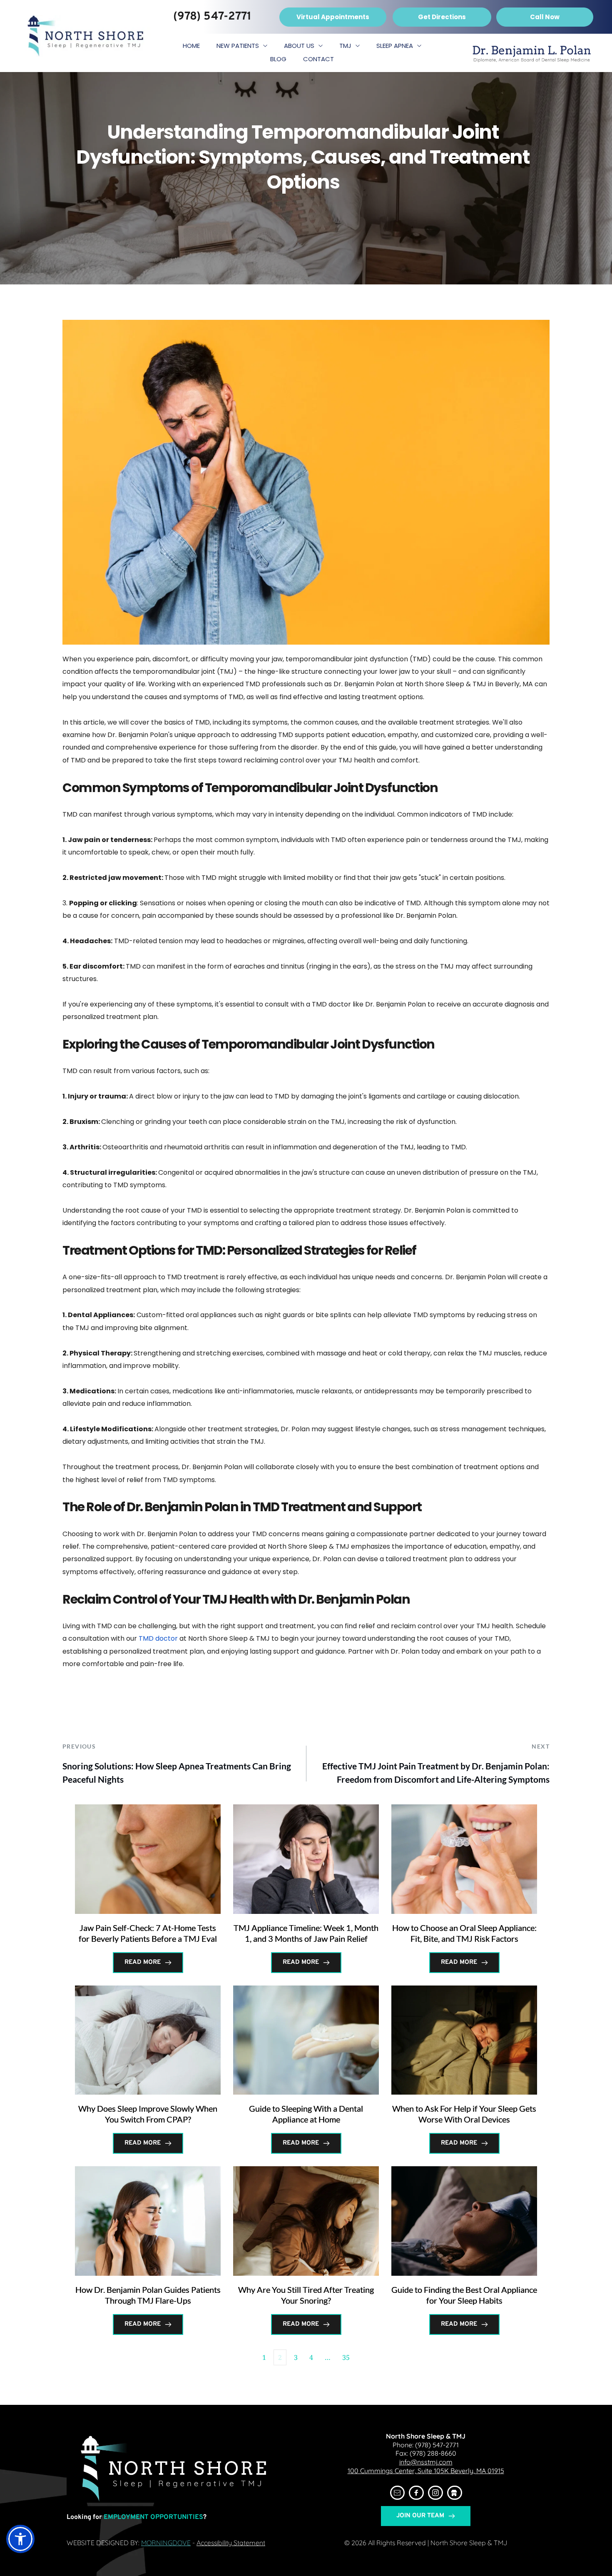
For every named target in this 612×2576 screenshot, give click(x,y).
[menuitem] (191, 46)
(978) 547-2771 (437, 2445)
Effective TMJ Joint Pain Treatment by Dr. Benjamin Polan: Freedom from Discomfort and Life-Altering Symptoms (436, 1773)
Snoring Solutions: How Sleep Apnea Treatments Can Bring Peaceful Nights (177, 1773)
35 (346, 2357)
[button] (20, 2539)
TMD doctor (158, 1638)
